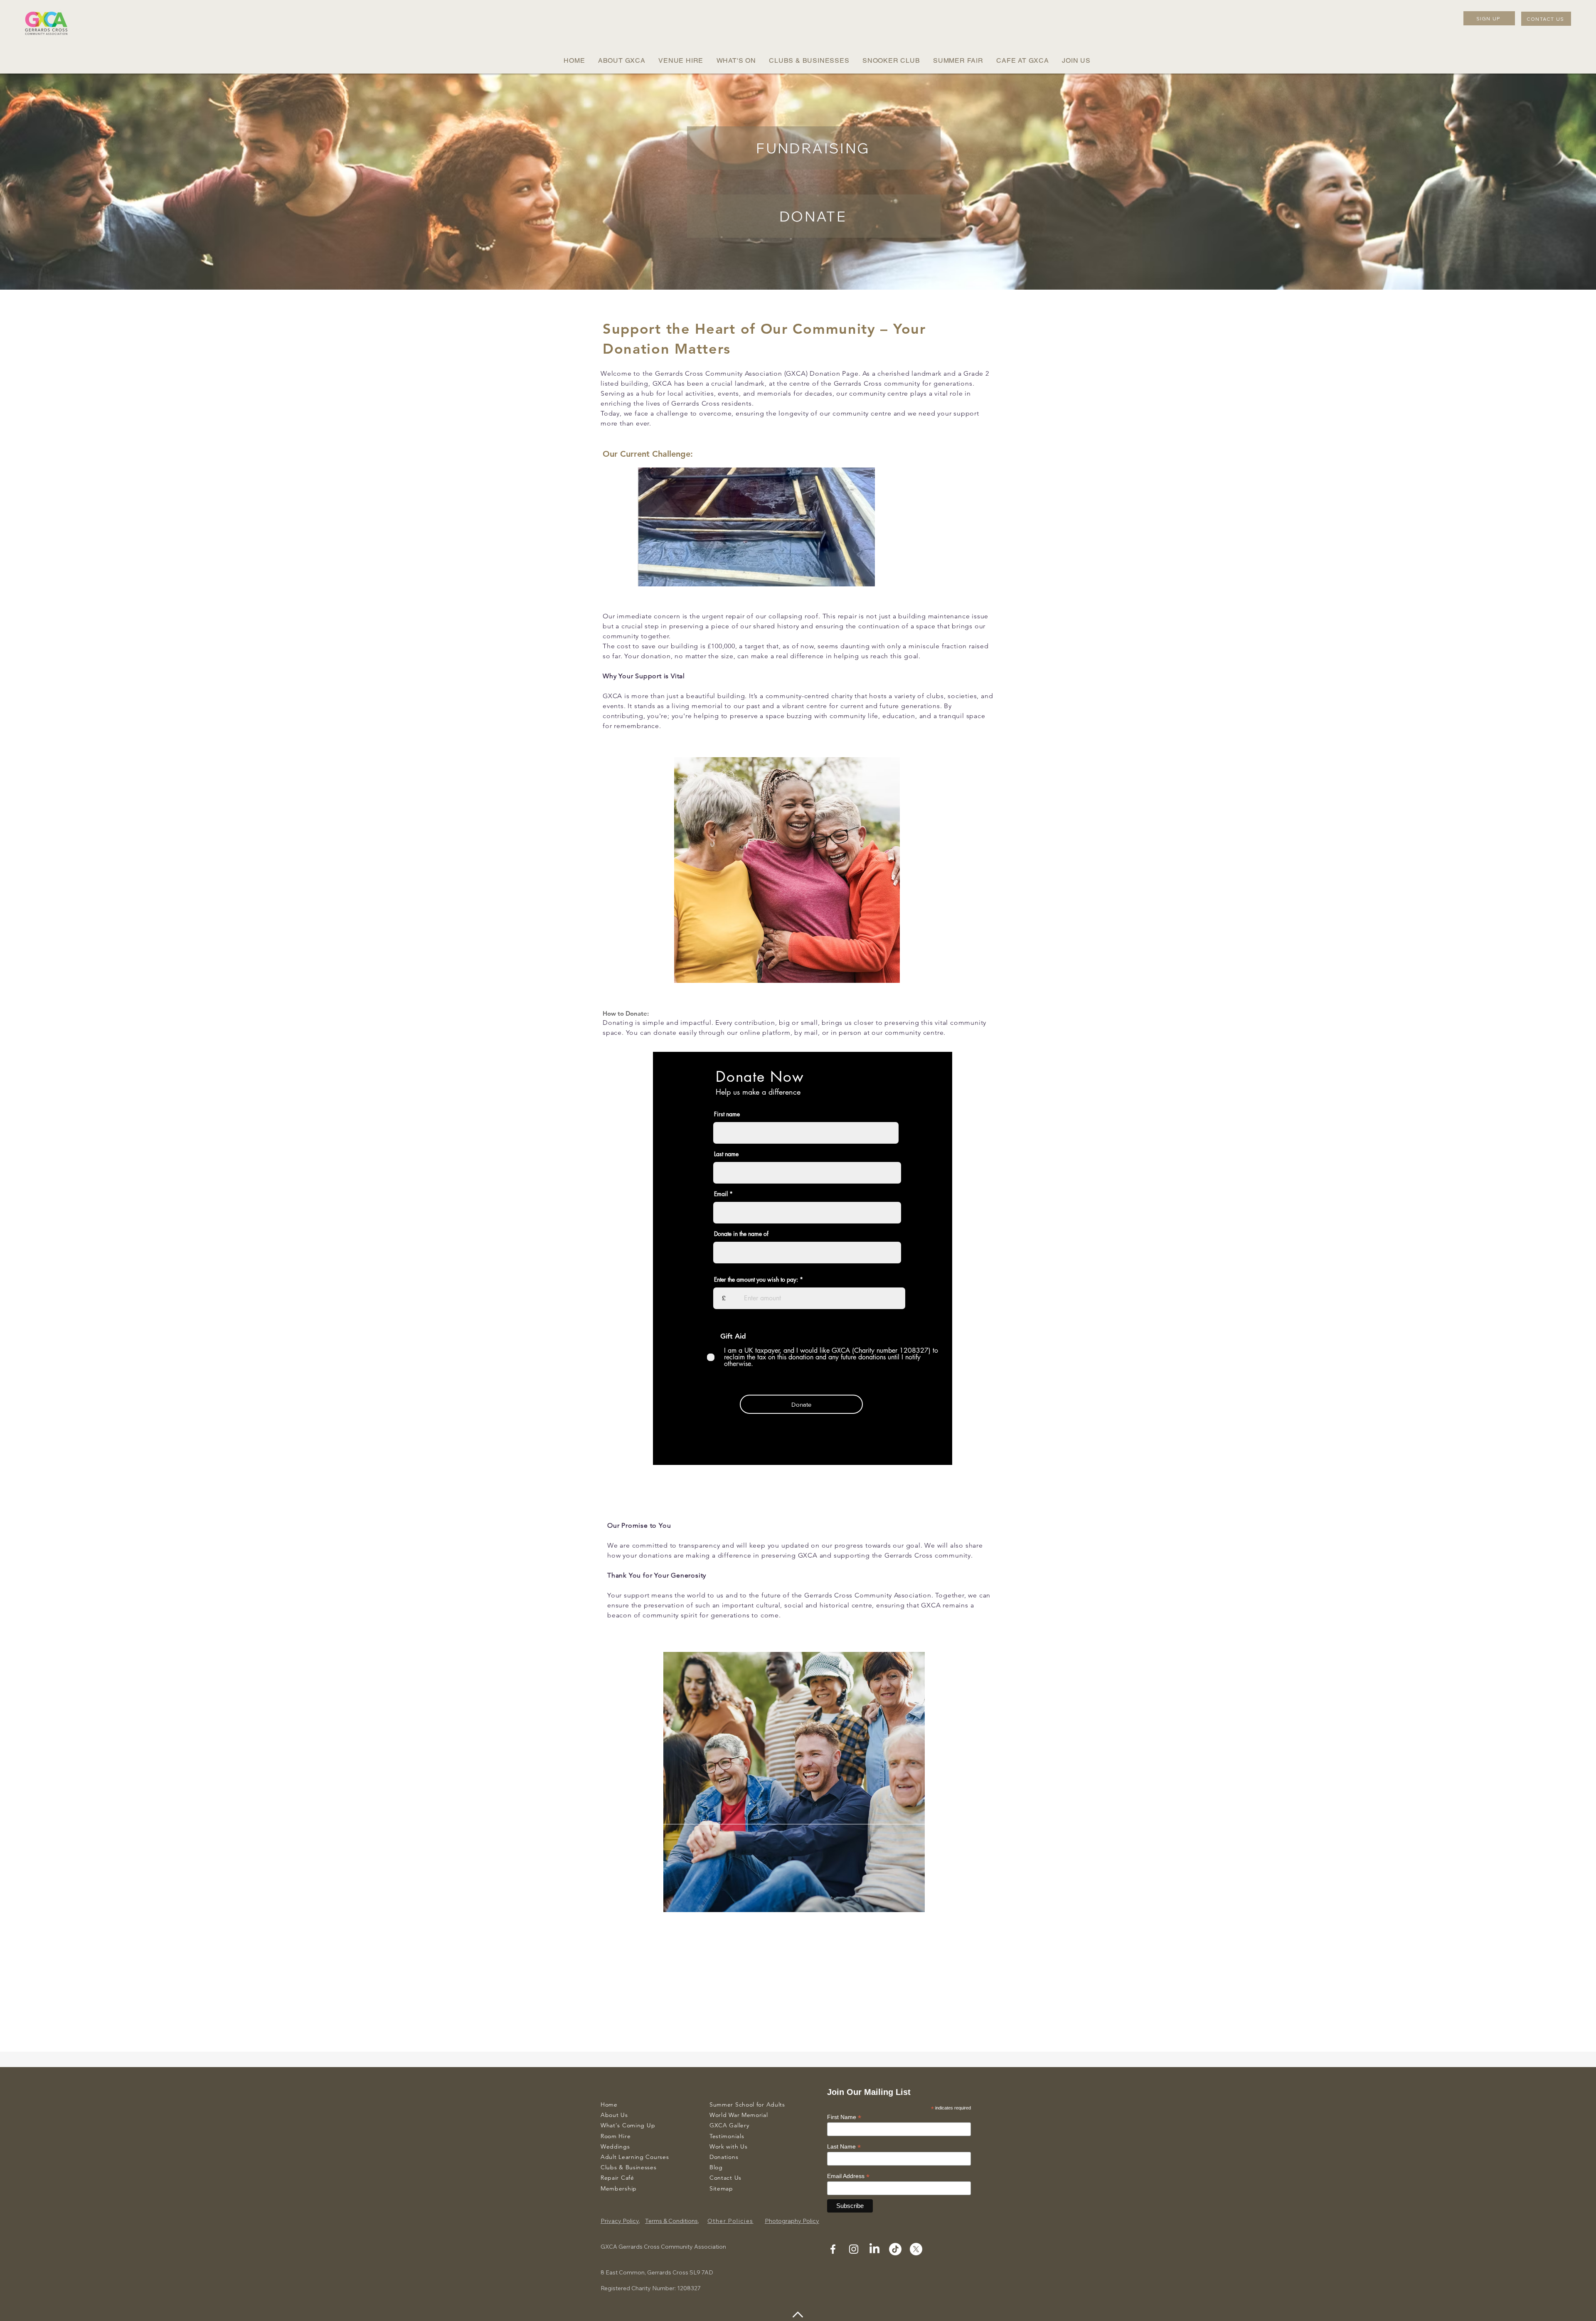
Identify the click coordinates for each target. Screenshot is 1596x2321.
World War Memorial (739, 2115)
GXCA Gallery (729, 2125)
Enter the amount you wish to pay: (756, 1280)
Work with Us (728, 2146)
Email (721, 1194)
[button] (622, 60)
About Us (614, 2115)
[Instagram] (854, 2249)
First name (727, 1114)
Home (609, 2104)
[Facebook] (833, 2249)
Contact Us (725, 2178)
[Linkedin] (874, 2249)
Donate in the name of (741, 1234)
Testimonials (727, 2136)
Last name (726, 1154)
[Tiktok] (895, 2249)
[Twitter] (916, 2249)
